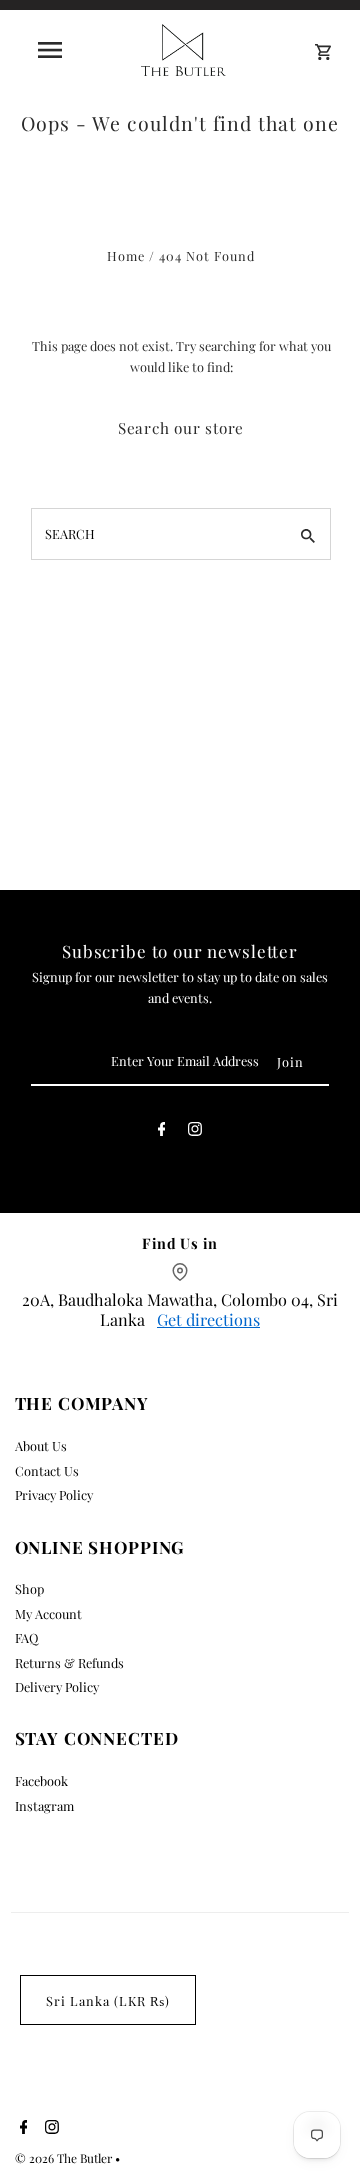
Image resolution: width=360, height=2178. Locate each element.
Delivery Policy (57, 1686)
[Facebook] (162, 1132)
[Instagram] (195, 1132)
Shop (29, 1588)
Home (126, 255)
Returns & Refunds (69, 1662)
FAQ (26, 1637)
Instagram (44, 1805)
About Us (41, 1445)
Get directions (208, 1319)
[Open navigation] (49, 50)
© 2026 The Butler (65, 2158)
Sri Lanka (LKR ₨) (108, 2000)
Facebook (41, 1780)
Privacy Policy (54, 1494)
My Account (48, 1613)
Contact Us (47, 1470)
